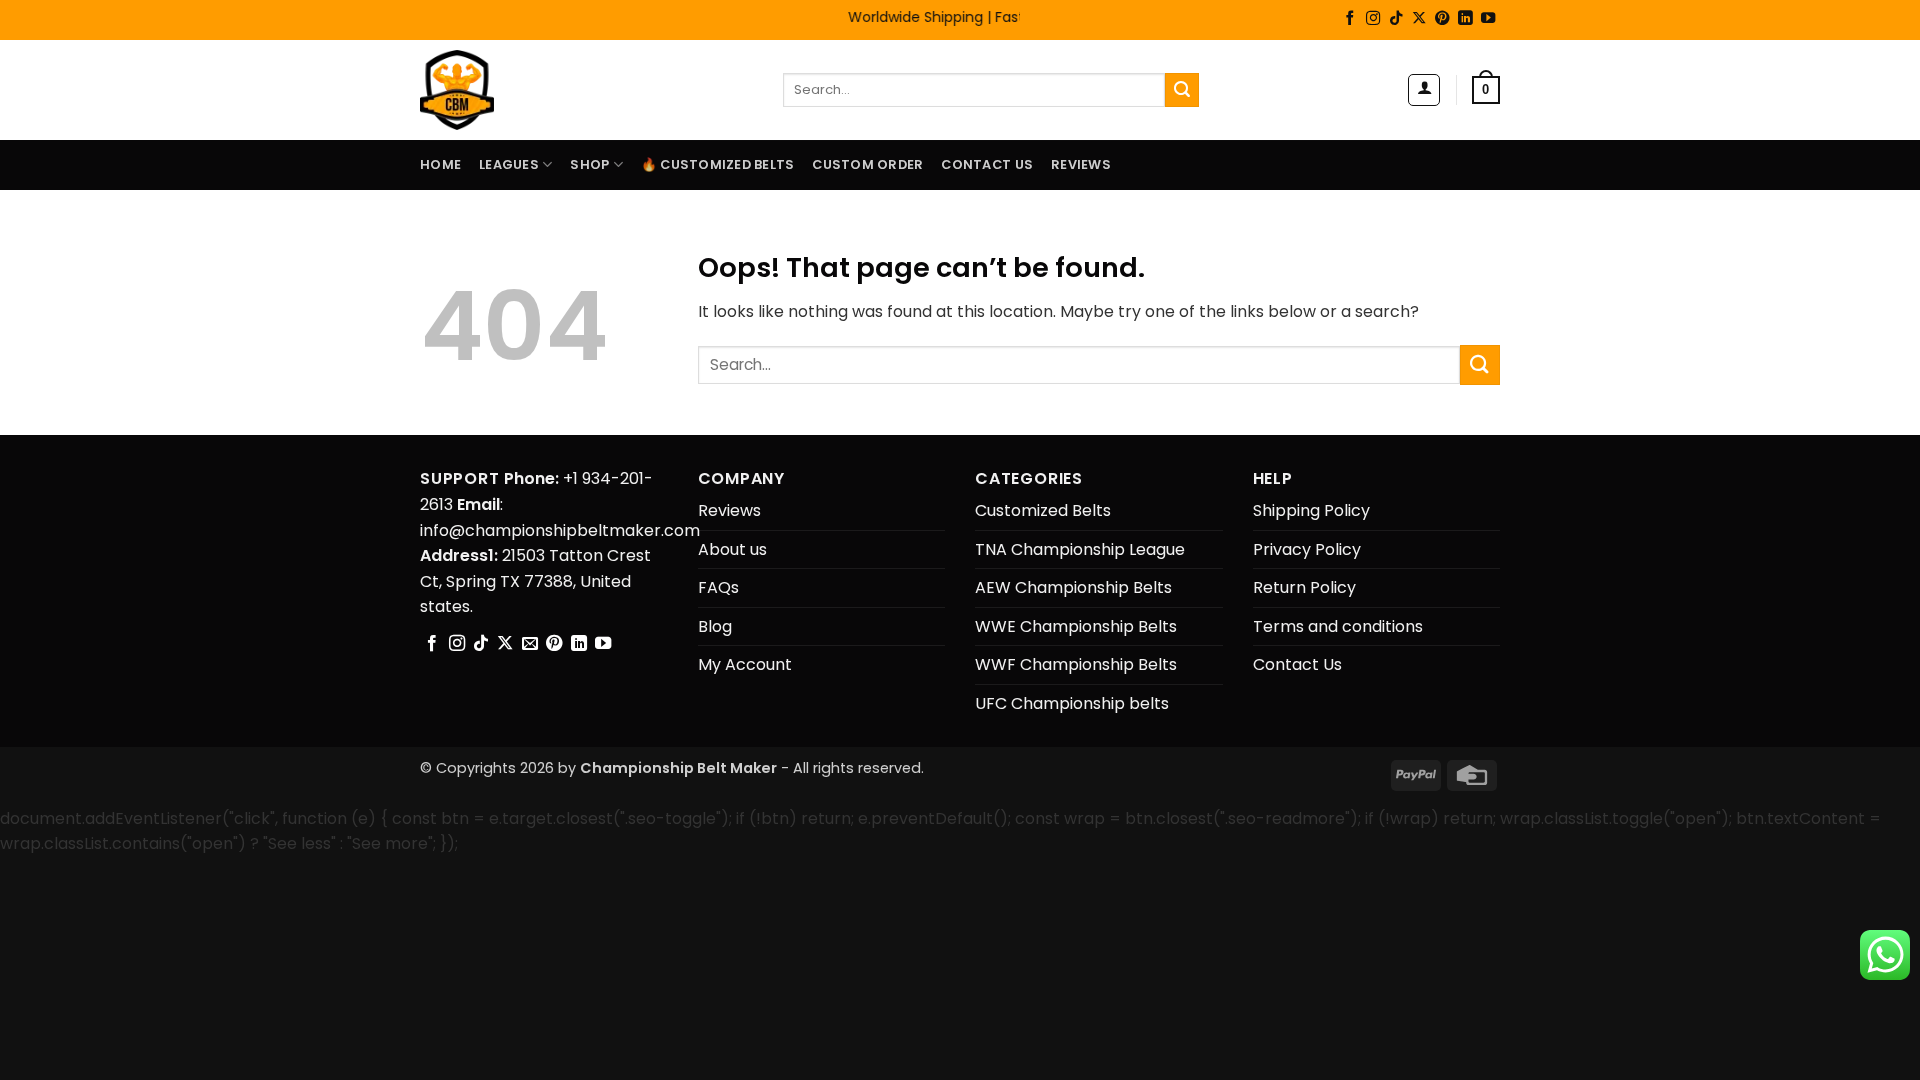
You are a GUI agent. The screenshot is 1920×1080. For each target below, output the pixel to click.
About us (732, 549)
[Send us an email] (530, 644)
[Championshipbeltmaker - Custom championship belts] (482, 90)
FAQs (718, 587)
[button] (1424, 90)
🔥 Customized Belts (718, 164)
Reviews (1081, 164)
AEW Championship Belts (1073, 587)
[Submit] (1182, 90)
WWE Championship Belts (1076, 626)
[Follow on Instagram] (1373, 19)
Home (440, 164)
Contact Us (987, 164)
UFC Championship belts (1072, 703)
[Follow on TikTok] (1396, 19)
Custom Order (867, 164)
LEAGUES (509, 164)
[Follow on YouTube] (1488, 19)
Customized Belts (1043, 510)
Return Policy (1304, 587)
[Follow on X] (1419, 19)
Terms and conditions (1338, 626)
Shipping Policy (1311, 510)
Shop (589, 164)
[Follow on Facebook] (1350, 19)
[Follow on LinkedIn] (1465, 19)
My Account (745, 664)
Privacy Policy (1307, 549)
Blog (715, 626)
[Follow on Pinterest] (1442, 19)
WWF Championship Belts (1076, 664)
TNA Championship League (1080, 549)
